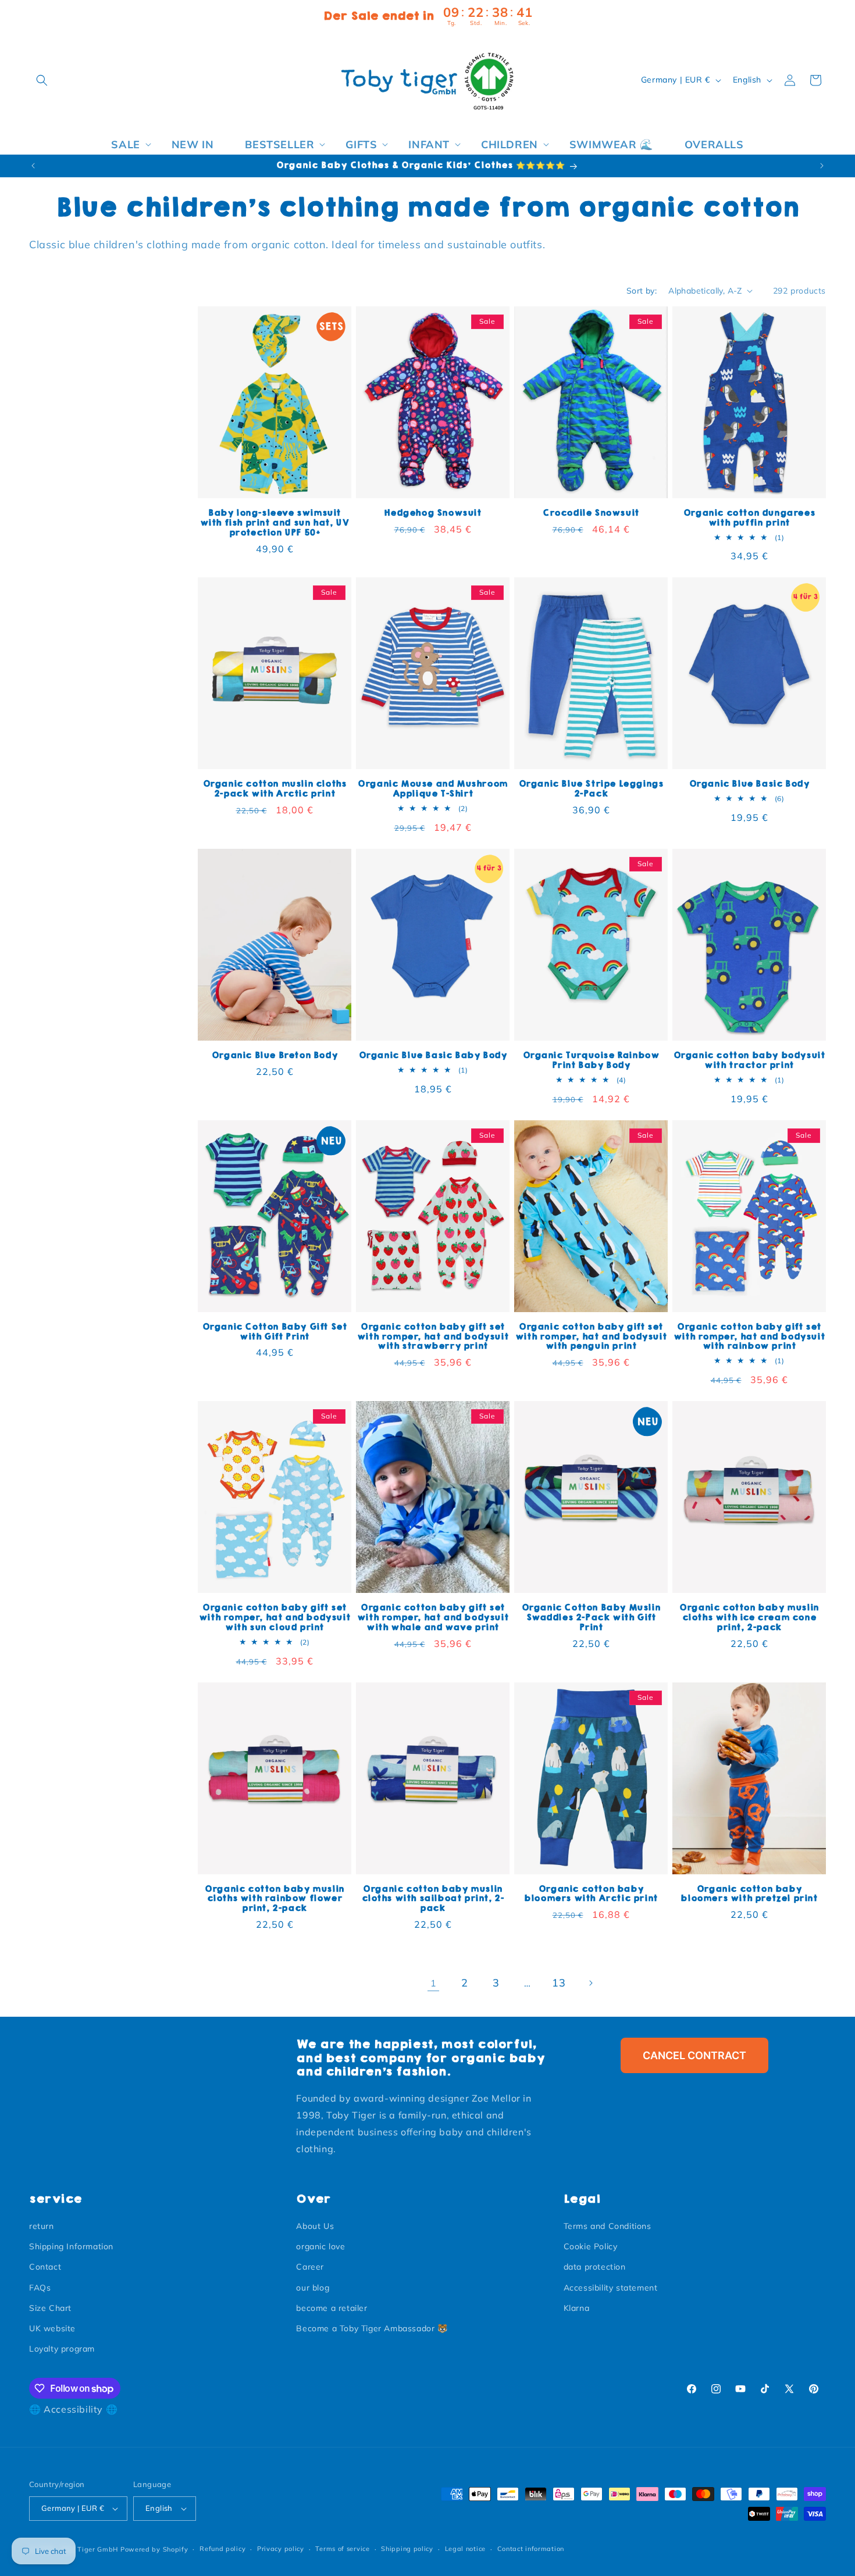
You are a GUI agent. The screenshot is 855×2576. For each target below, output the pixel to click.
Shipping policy (407, 2549)
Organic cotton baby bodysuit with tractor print (749, 1060)
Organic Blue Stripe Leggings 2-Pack (591, 789)
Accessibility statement (611, 2288)
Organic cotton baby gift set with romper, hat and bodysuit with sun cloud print (275, 1618)
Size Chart (50, 2308)
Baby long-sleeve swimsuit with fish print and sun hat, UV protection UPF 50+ (275, 523)
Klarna (577, 2308)
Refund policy (222, 2549)
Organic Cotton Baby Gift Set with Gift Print (275, 1332)
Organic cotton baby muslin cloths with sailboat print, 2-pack (433, 1899)
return (42, 2226)
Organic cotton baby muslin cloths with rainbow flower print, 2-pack (275, 1899)
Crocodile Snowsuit (591, 513)
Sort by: (642, 291)
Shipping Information (71, 2246)
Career (310, 2267)
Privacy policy (281, 2549)
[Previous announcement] (33, 166)
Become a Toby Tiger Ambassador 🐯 (372, 2328)
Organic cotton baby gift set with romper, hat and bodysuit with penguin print (591, 1337)
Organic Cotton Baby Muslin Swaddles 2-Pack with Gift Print (591, 1618)
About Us (315, 2226)
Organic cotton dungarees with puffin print (749, 518)
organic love (320, 2246)
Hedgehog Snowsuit (432, 513)
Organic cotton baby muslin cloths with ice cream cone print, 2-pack (749, 1618)
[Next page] (590, 1983)
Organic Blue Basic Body (749, 784)
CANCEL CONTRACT (694, 2055)
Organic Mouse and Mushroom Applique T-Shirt (433, 789)
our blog (313, 2288)
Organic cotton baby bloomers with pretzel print (749, 1894)
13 (559, 1983)
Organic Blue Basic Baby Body (433, 1055)
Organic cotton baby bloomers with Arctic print (591, 1894)
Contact (45, 2267)
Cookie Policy (591, 2246)
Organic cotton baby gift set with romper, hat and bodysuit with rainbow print (749, 1337)
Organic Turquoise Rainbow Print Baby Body (591, 1060)
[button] (42, 80)
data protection (595, 2267)
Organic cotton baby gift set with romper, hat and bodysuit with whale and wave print (433, 1618)
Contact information (531, 2549)
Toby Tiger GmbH (89, 2549)
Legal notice (465, 2549)
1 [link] (434, 1983)
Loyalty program (62, 2349)
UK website (52, 2328)
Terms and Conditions (608, 2226)
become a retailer (332, 2308)
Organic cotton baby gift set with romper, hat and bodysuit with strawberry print (433, 1337)
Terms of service (342, 2549)
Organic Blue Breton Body (275, 1055)
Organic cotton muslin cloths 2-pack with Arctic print (275, 789)
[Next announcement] (822, 166)
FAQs (40, 2288)
